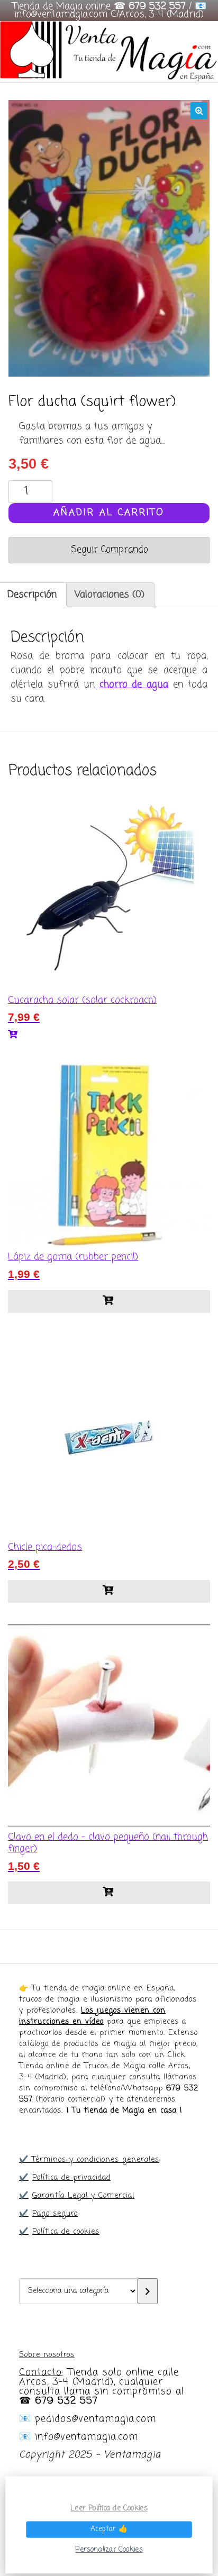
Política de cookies (66, 2232)
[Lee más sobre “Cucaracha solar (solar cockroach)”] (109, 1035)
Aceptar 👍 (109, 2529)
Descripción (32, 595)
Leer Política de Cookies (109, 2508)
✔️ (24, 2178)
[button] (199, 111)
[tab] (110, 595)
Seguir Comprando (109, 550)
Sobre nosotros (47, 2355)
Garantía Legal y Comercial (83, 2196)
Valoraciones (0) (110, 595)
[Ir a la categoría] (148, 2291)
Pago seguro (55, 2214)
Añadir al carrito (109, 513)
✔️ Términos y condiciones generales (89, 2160)
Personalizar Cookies (109, 2550)
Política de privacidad (71, 2178)
